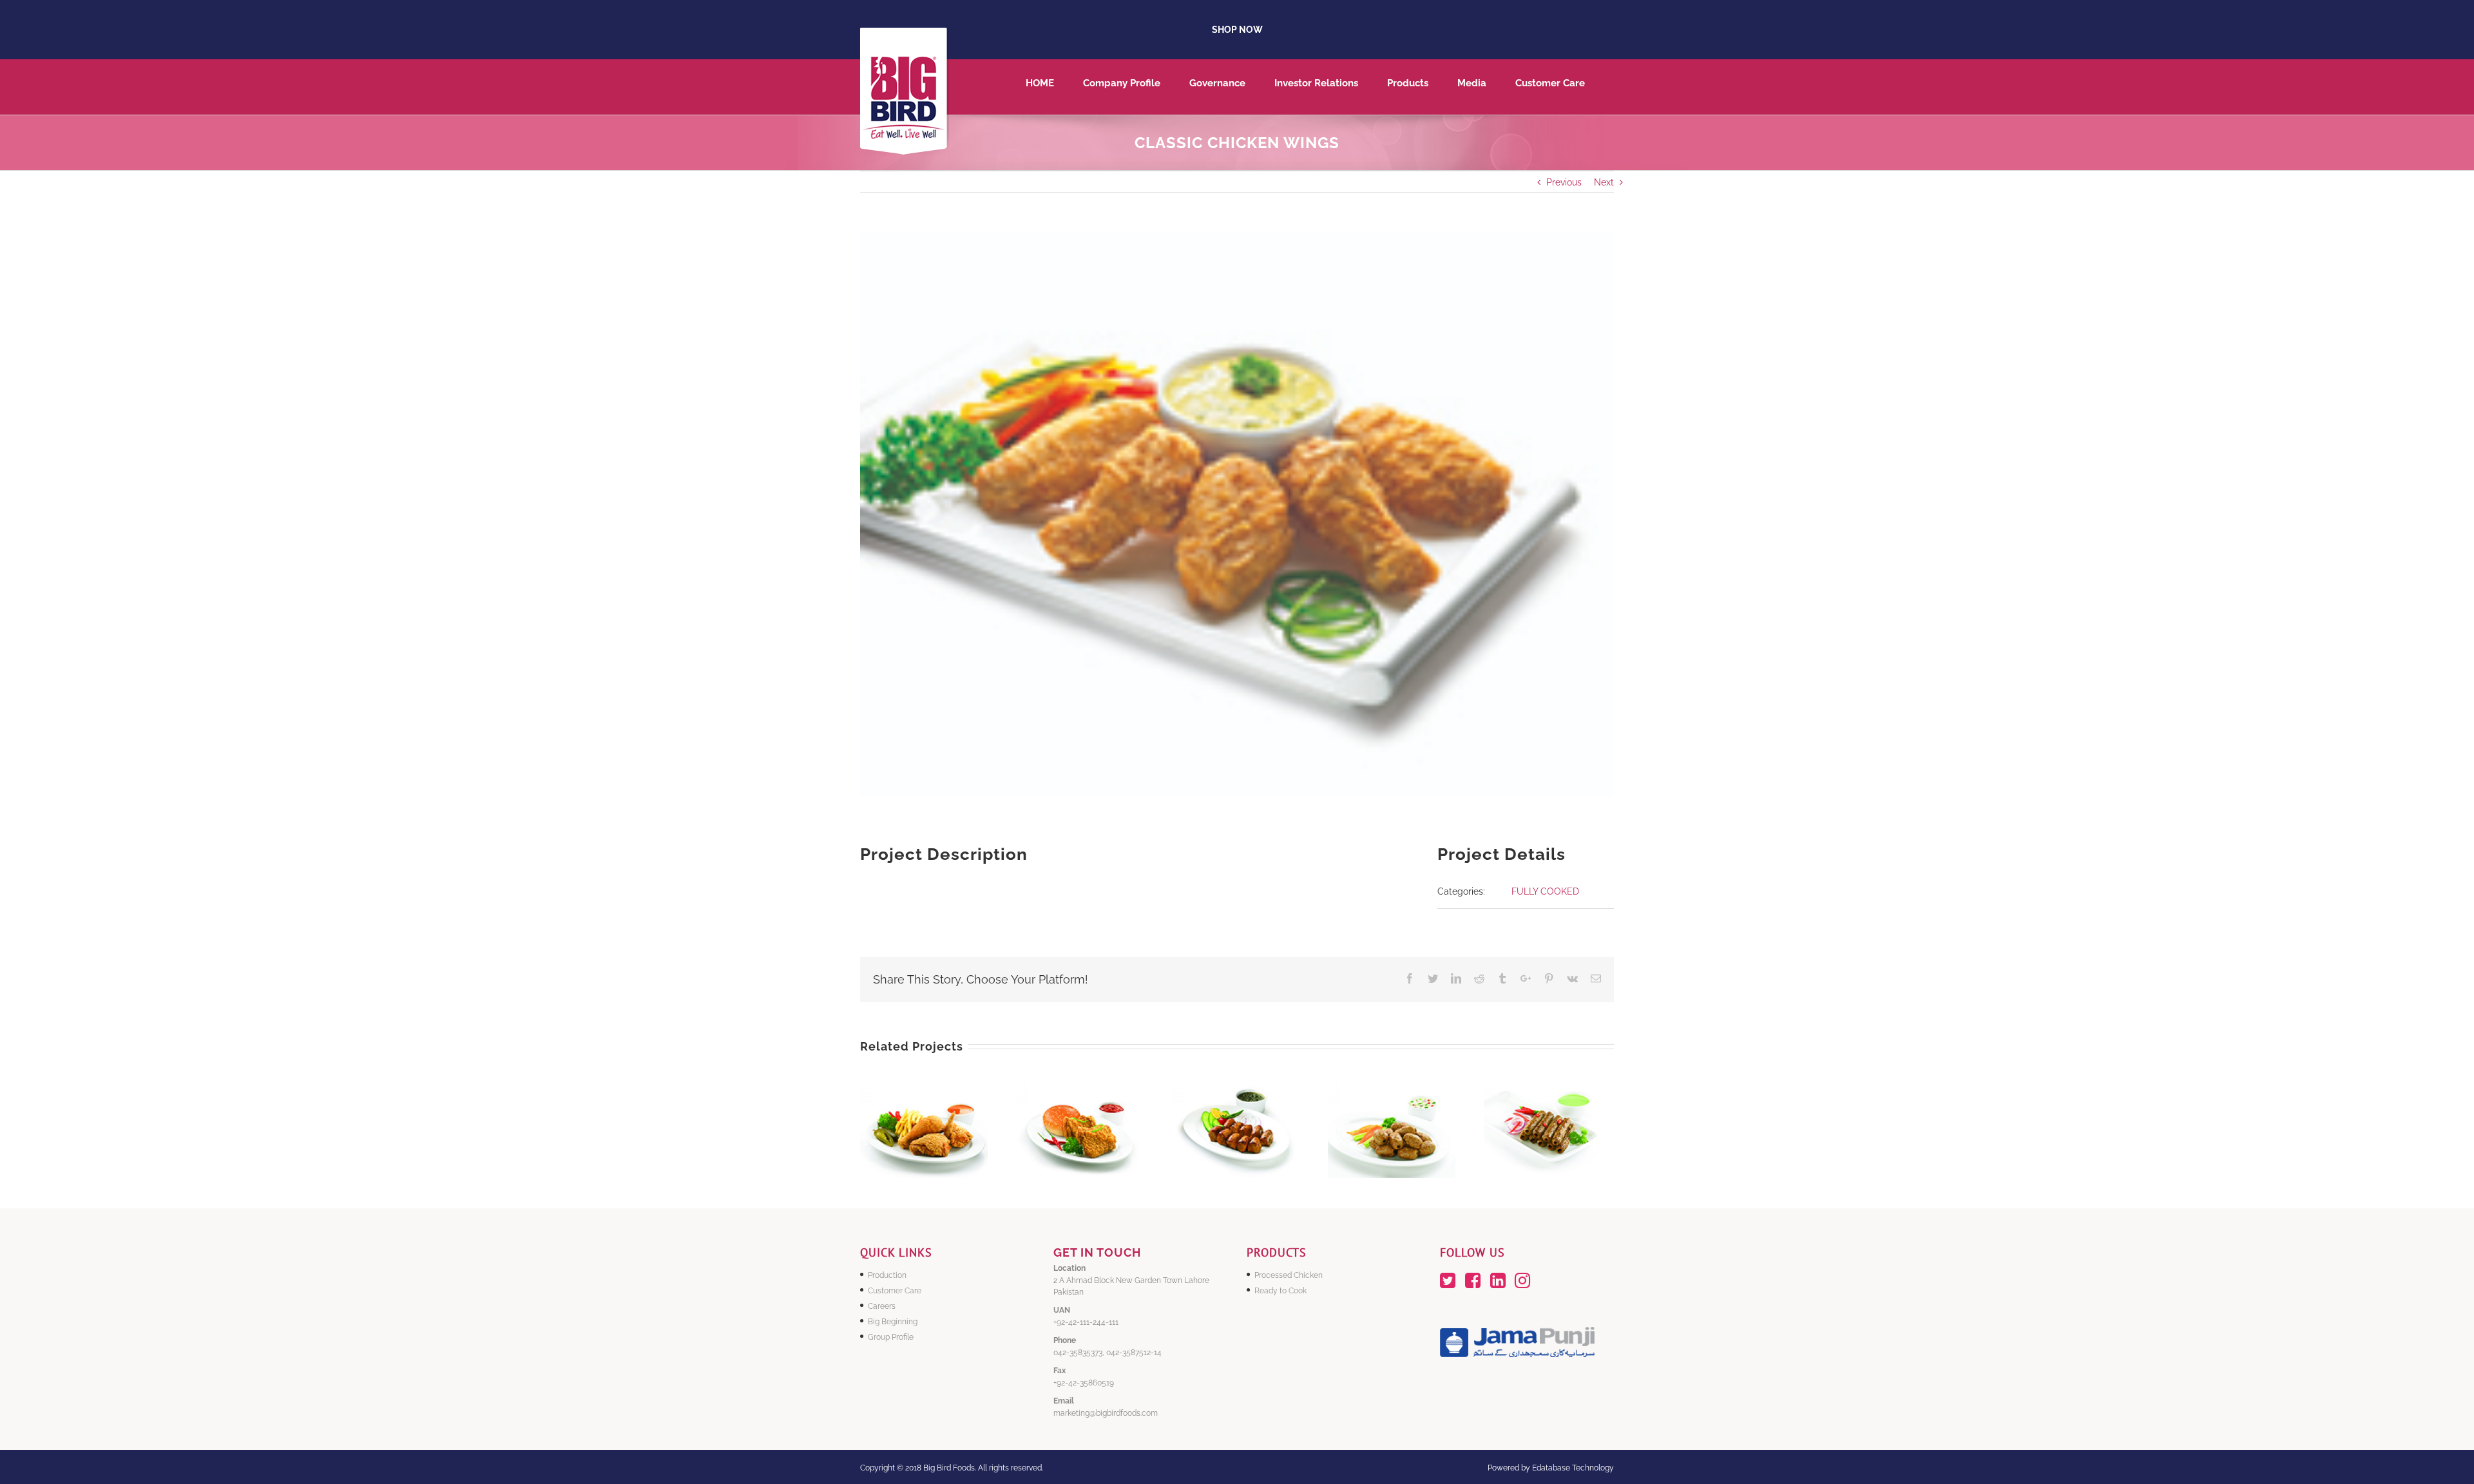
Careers (882, 1306)
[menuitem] (1054, 87)
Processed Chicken (1289, 1275)
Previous (1564, 182)
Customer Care (895, 1291)
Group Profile (891, 1337)
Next (1604, 182)
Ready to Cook (1280, 1291)
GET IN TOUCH (1097, 1252)
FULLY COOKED (1545, 891)
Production (887, 1275)
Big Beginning (893, 1322)
